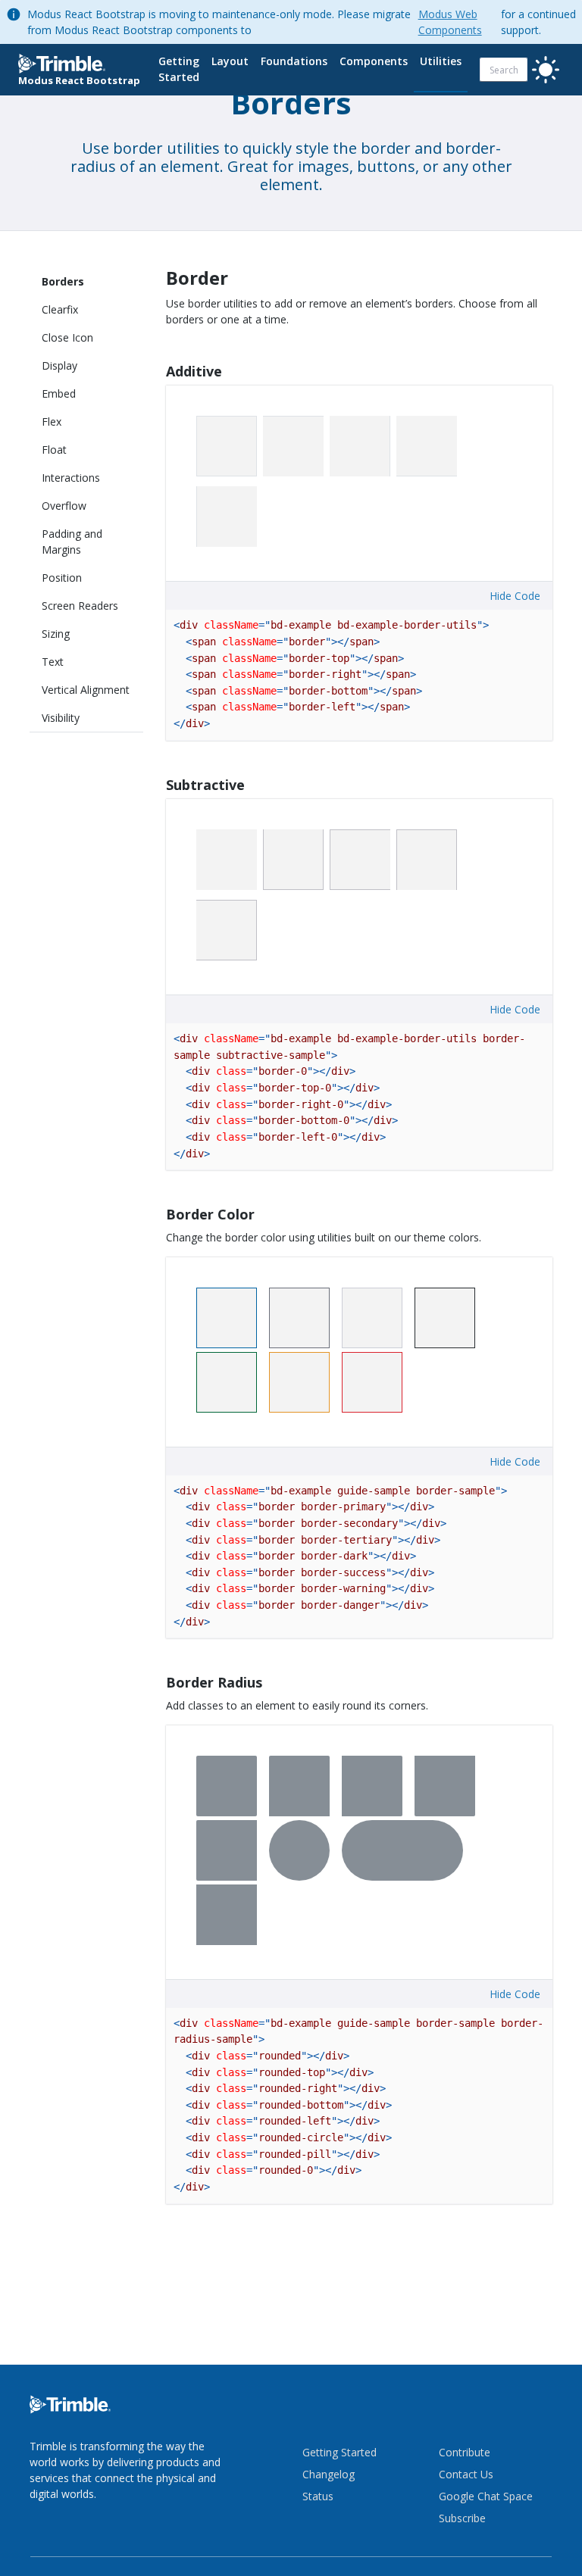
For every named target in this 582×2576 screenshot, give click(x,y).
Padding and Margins (72, 542)
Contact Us (466, 2474)
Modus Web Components (450, 22)
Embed (59, 393)
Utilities (441, 61)
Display (59, 365)
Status (318, 2496)
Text (53, 662)
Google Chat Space (486, 2496)
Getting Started (179, 69)
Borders (63, 281)
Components (374, 61)
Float (54, 450)
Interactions (71, 478)
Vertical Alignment (86, 690)
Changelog (329, 2474)
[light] (546, 70)
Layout (230, 61)
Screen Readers (80, 606)
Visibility (61, 718)
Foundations (294, 61)
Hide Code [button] (515, 596)
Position (62, 578)
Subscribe (462, 2518)
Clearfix (60, 309)
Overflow (64, 506)
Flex (52, 422)
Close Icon (67, 337)
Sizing (56, 634)
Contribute (465, 2452)
